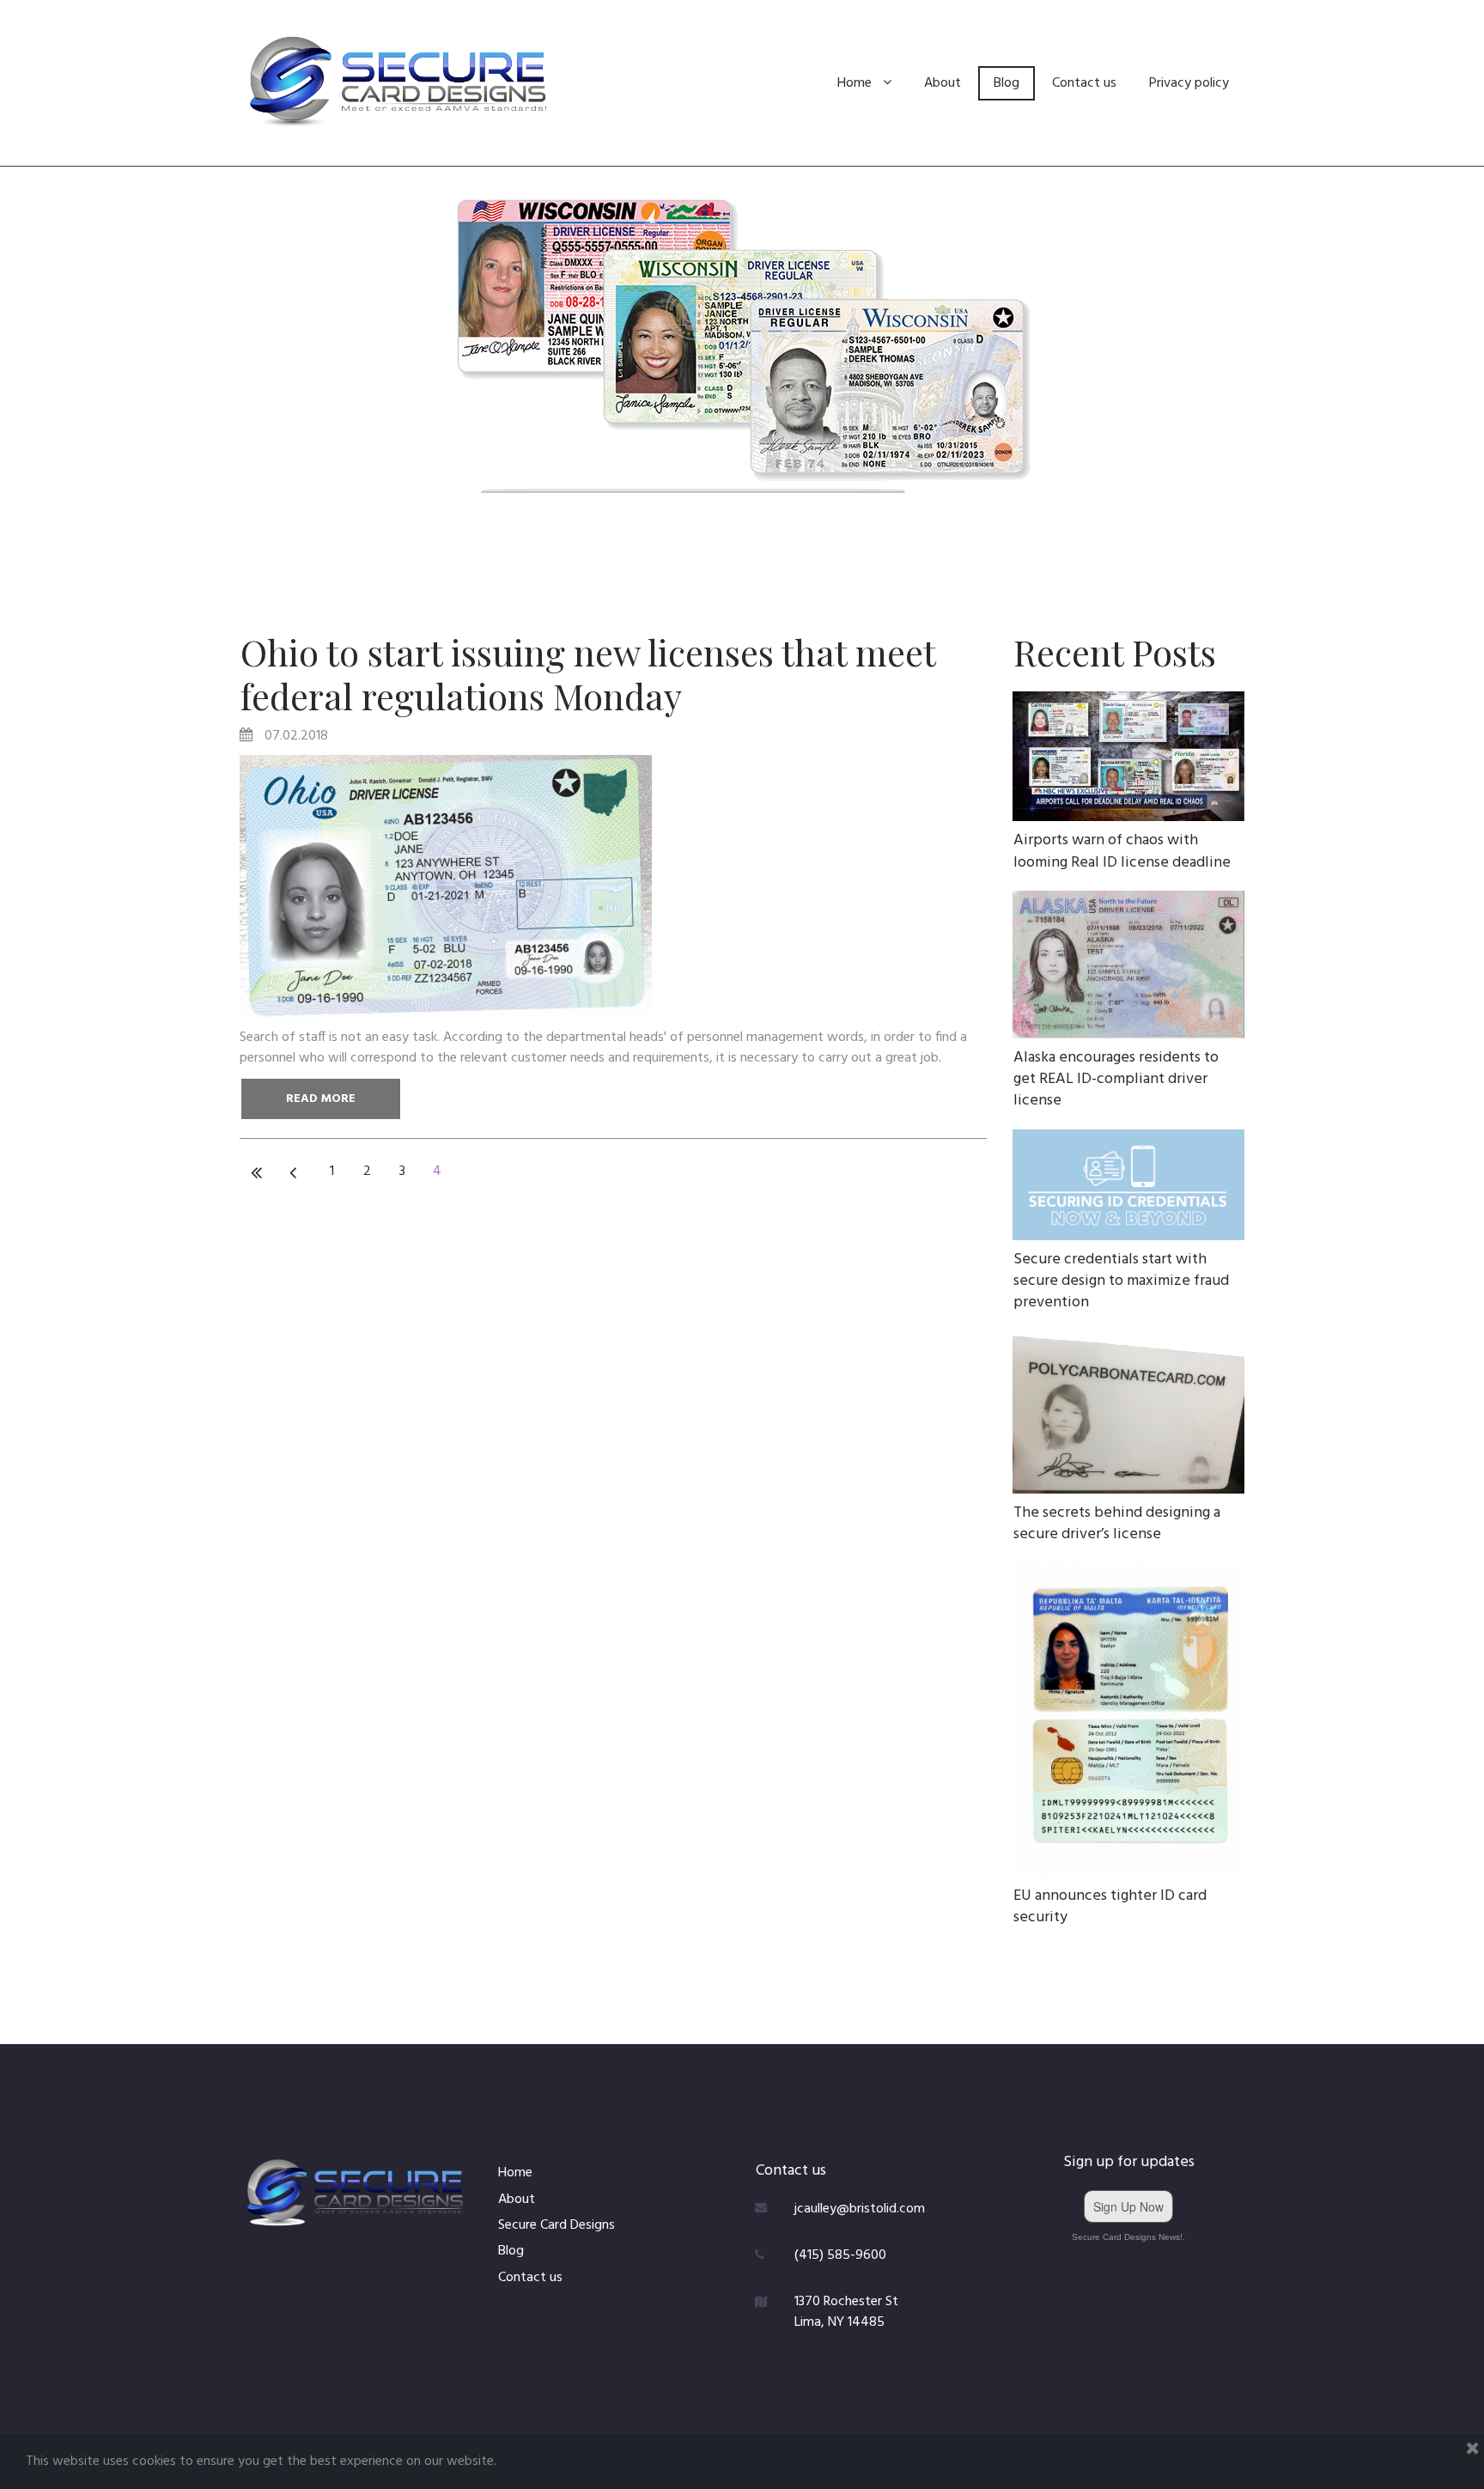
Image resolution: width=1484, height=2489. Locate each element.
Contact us (1084, 83)
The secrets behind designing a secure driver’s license (1117, 1524)
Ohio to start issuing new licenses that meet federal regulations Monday (588, 673)
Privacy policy (1189, 83)
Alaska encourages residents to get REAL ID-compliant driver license (1116, 1079)
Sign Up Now (1128, 2206)
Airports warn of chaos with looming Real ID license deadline (1122, 851)
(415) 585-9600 (840, 2255)
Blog (1007, 83)
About (943, 83)
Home (855, 83)
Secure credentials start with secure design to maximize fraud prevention (1121, 1281)
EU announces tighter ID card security (1110, 1907)
